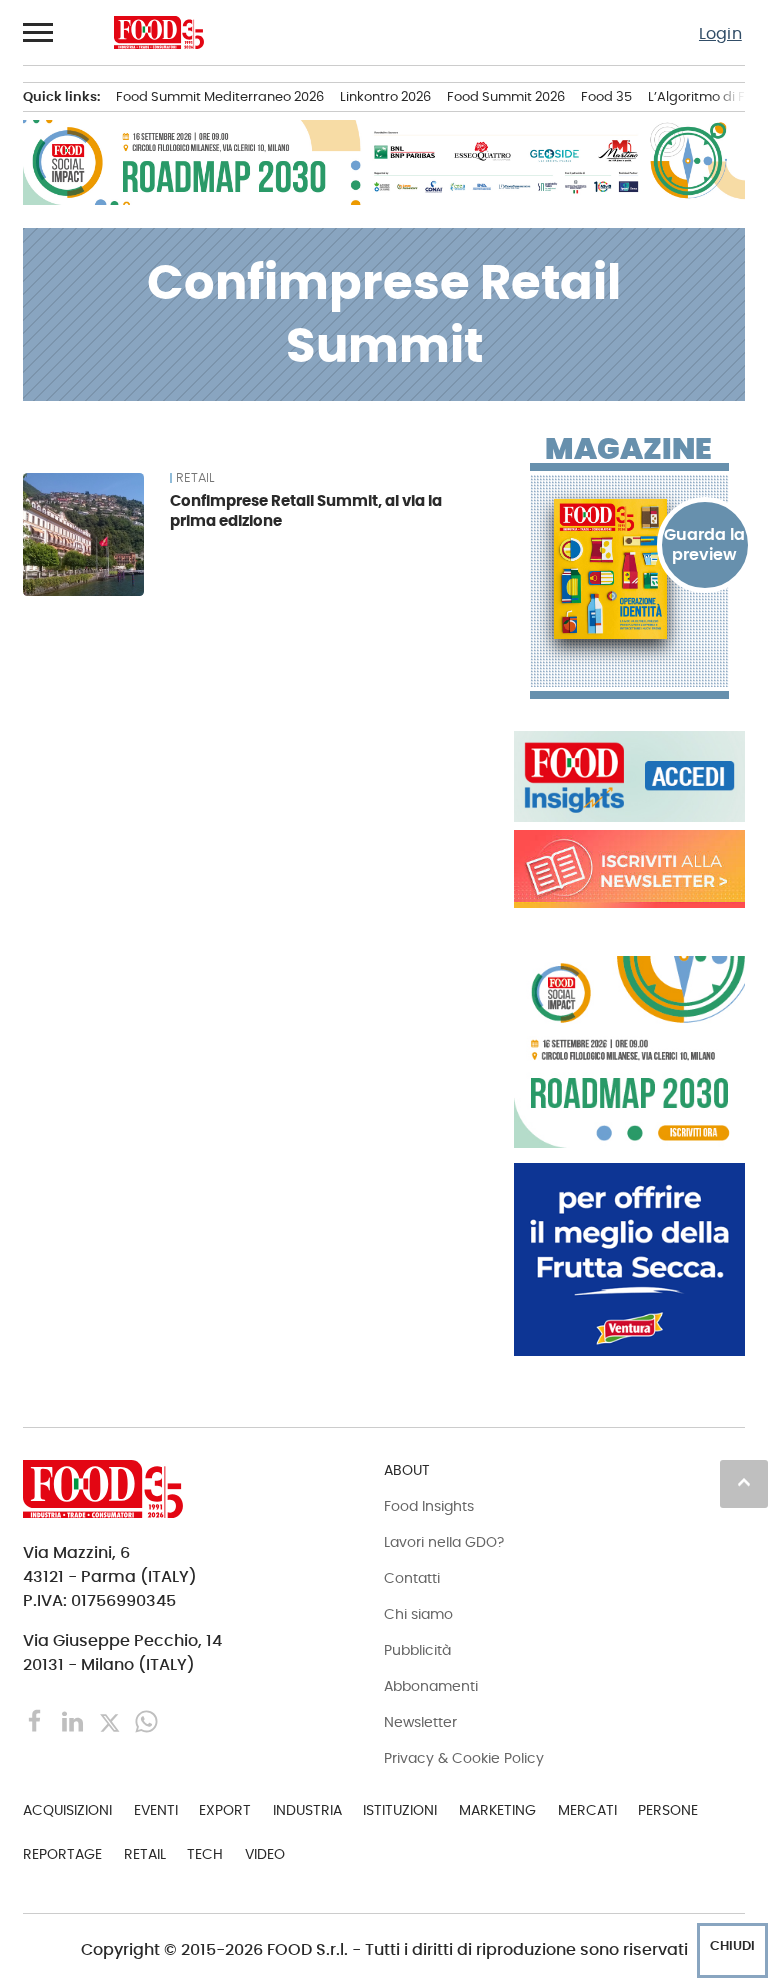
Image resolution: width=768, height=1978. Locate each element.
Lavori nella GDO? (444, 1542)
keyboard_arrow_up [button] (744, 1482)
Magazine (628, 449)
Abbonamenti (431, 1686)
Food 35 (606, 96)
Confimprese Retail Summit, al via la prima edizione (306, 510)
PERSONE (668, 1810)
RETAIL (195, 478)
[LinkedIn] (74, 1720)
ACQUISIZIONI (67, 1810)
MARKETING (497, 1810)
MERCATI (587, 1810)
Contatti (412, 1578)
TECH (205, 1854)
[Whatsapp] (146, 1720)
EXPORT (225, 1810)
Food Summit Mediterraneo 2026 (220, 96)
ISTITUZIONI (400, 1810)
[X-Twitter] (111, 1720)
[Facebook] (37, 1720)
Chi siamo (418, 1614)
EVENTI (156, 1810)
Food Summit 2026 (506, 96)
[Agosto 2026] (629, 569)
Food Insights (429, 1506)
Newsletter (420, 1722)
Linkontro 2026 (385, 96)
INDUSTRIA (307, 1810)
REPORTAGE (62, 1854)
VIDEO (265, 1854)
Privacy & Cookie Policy (464, 1758)
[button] (39, 32)
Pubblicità (417, 1650)
